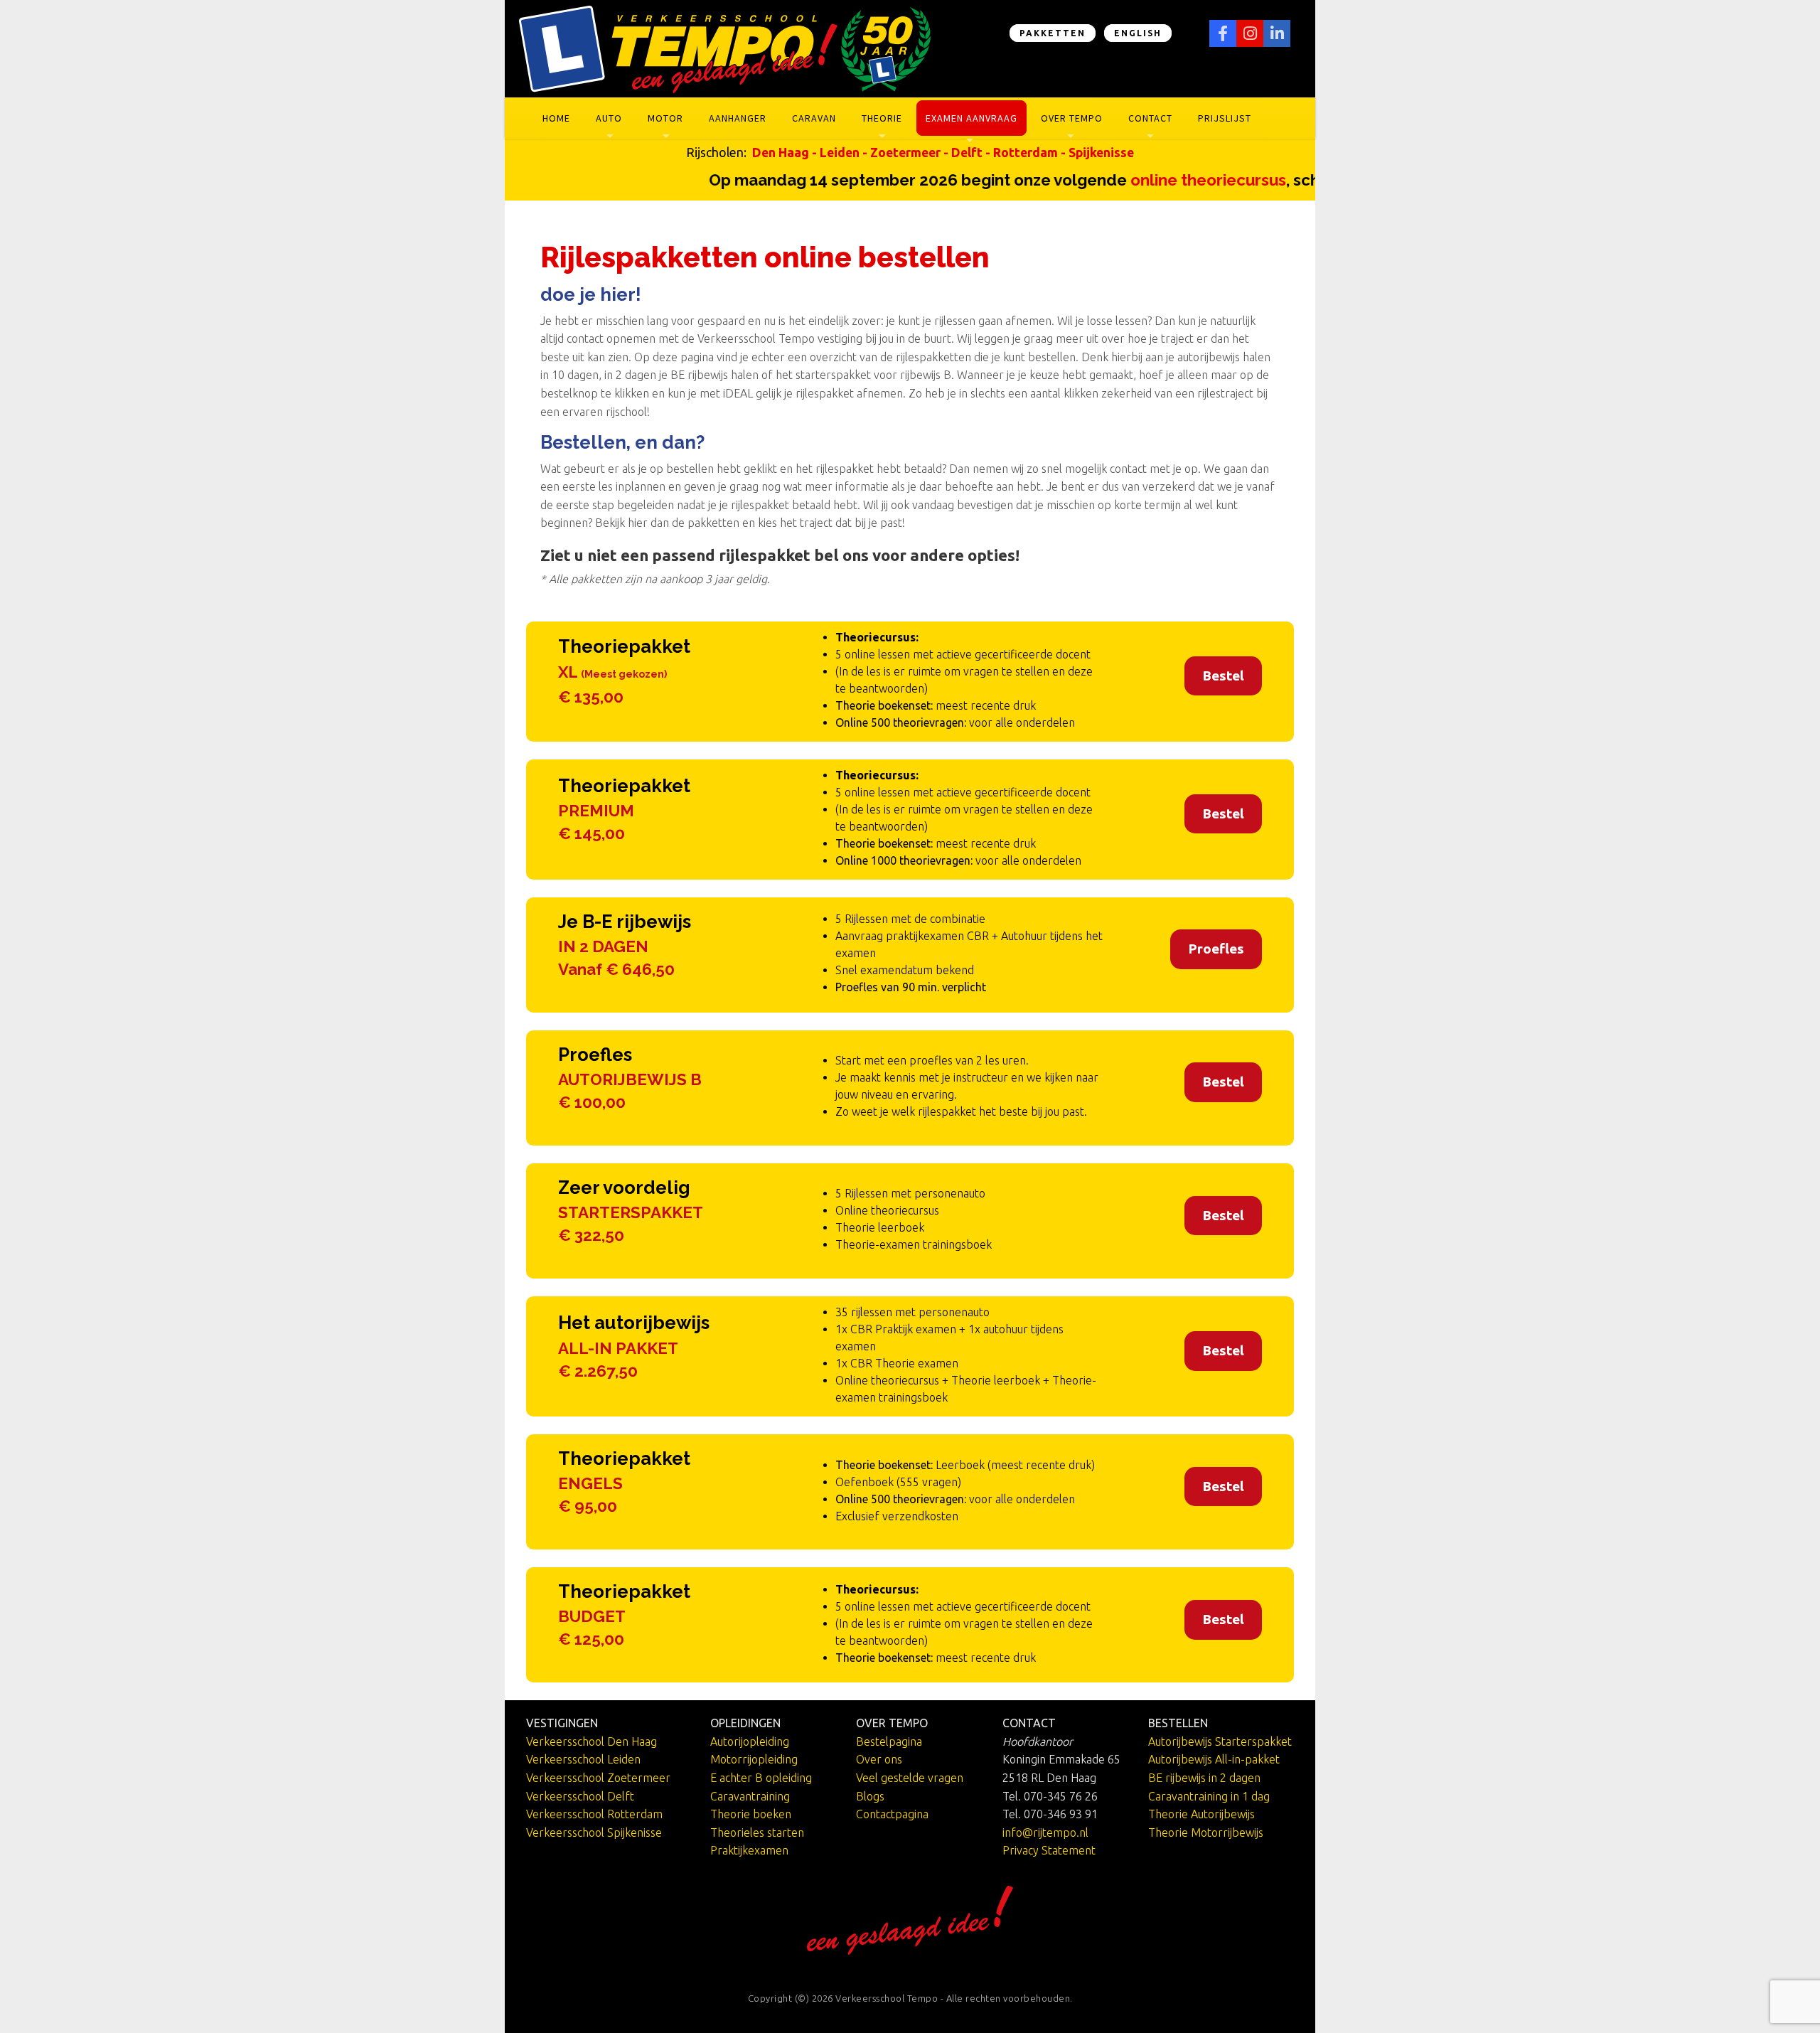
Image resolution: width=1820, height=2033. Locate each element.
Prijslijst (1225, 118)
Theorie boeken (751, 1814)
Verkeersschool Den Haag (591, 1741)
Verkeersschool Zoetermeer (598, 1778)
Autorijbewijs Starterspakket (1220, 1741)
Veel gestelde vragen (910, 1778)
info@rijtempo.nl (1045, 1832)
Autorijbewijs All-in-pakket (1214, 1759)
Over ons (879, 1759)
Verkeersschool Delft (580, 1796)
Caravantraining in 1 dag (1209, 1796)
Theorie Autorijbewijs (1201, 1814)
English (1138, 33)
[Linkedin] (1277, 33)
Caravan (814, 118)
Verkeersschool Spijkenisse (594, 1832)
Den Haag (781, 153)
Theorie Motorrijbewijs (1206, 1832)
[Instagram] (1250, 33)
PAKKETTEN (1053, 33)
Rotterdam (1026, 153)
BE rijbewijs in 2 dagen (1204, 1778)
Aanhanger (738, 118)
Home (556, 118)
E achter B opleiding (761, 1778)
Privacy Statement (1049, 1850)
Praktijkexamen (749, 1850)
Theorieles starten (757, 1832)
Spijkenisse (1101, 153)
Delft (967, 153)
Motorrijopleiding (754, 1759)
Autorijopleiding (750, 1741)
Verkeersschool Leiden (583, 1759)
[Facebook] (1223, 33)
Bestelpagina (889, 1741)
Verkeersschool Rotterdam (594, 1814)
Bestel (1223, 676)
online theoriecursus (1165, 180)
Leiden (840, 153)
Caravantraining (750, 1796)
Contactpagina (892, 1814)
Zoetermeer (905, 153)
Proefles (1216, 949)
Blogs (870, 1796)
